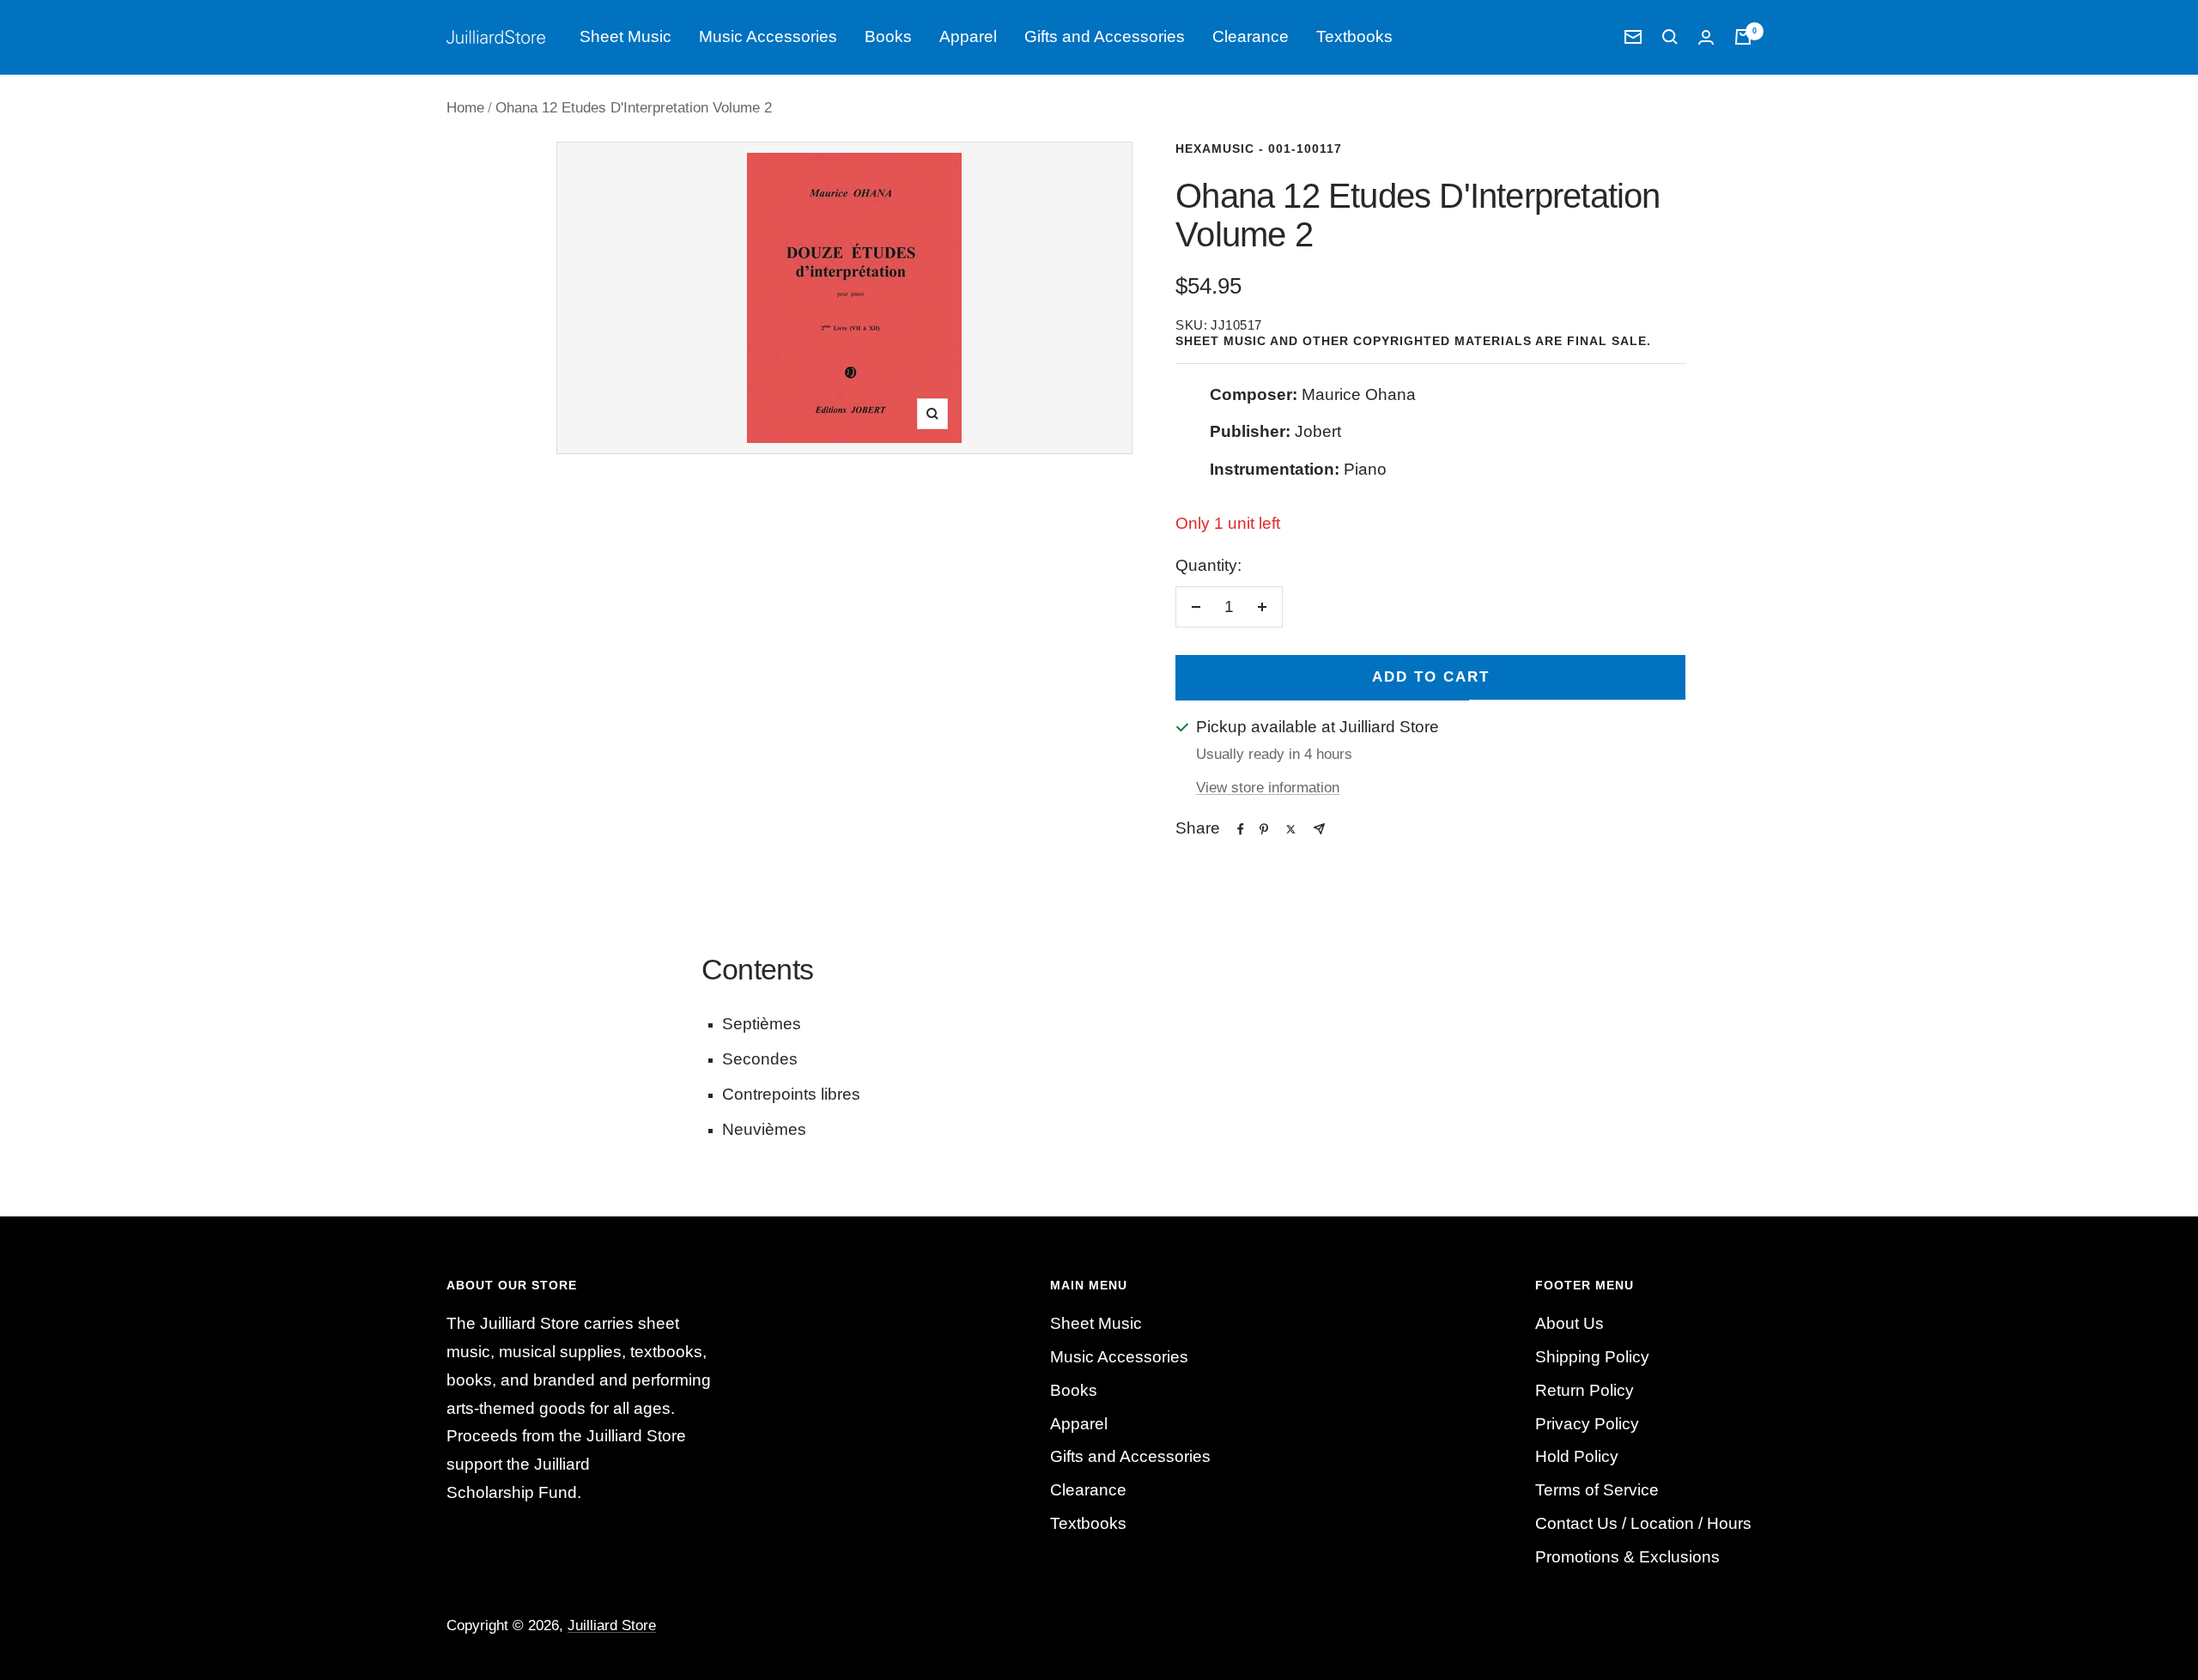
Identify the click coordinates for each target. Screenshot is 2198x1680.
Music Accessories (768, 36)
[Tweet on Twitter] (1291, 829)
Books (888, 36)
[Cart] (1743, 37)
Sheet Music (625, 36)
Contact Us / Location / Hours (1643, 1523)
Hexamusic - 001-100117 (1259, 149)
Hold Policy (1577, 1456)
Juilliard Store (612, 1625)
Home (465, 108)
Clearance (1251, 36)
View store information (1268, 788)
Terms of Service (1597, 1490)
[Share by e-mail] (1319, 829)
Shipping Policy (1592, 1357)
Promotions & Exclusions (1627, 1557)
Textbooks (1354, 36)
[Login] (1706, 37)
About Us (1570, 1323)
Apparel (968, 36)
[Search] (1670, 37)
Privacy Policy (1587, 1424)
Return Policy (1585, 1390)
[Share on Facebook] (1241, 829)
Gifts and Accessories (1105, 36)
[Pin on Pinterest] (1264, 829)
